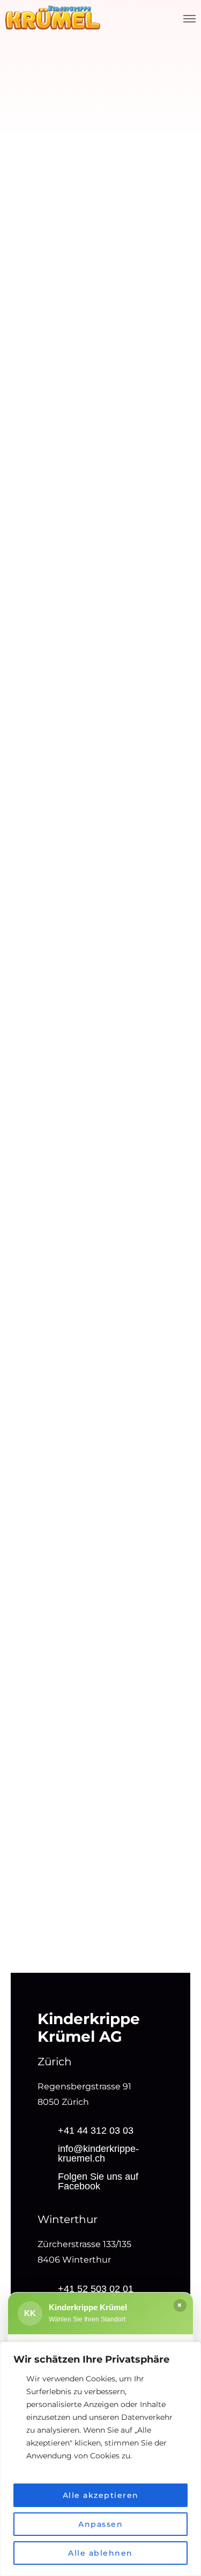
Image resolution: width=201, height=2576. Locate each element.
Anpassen (100, 2524)
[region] (100, 2459)
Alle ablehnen (100, 2553)
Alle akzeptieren (101, 2495)
